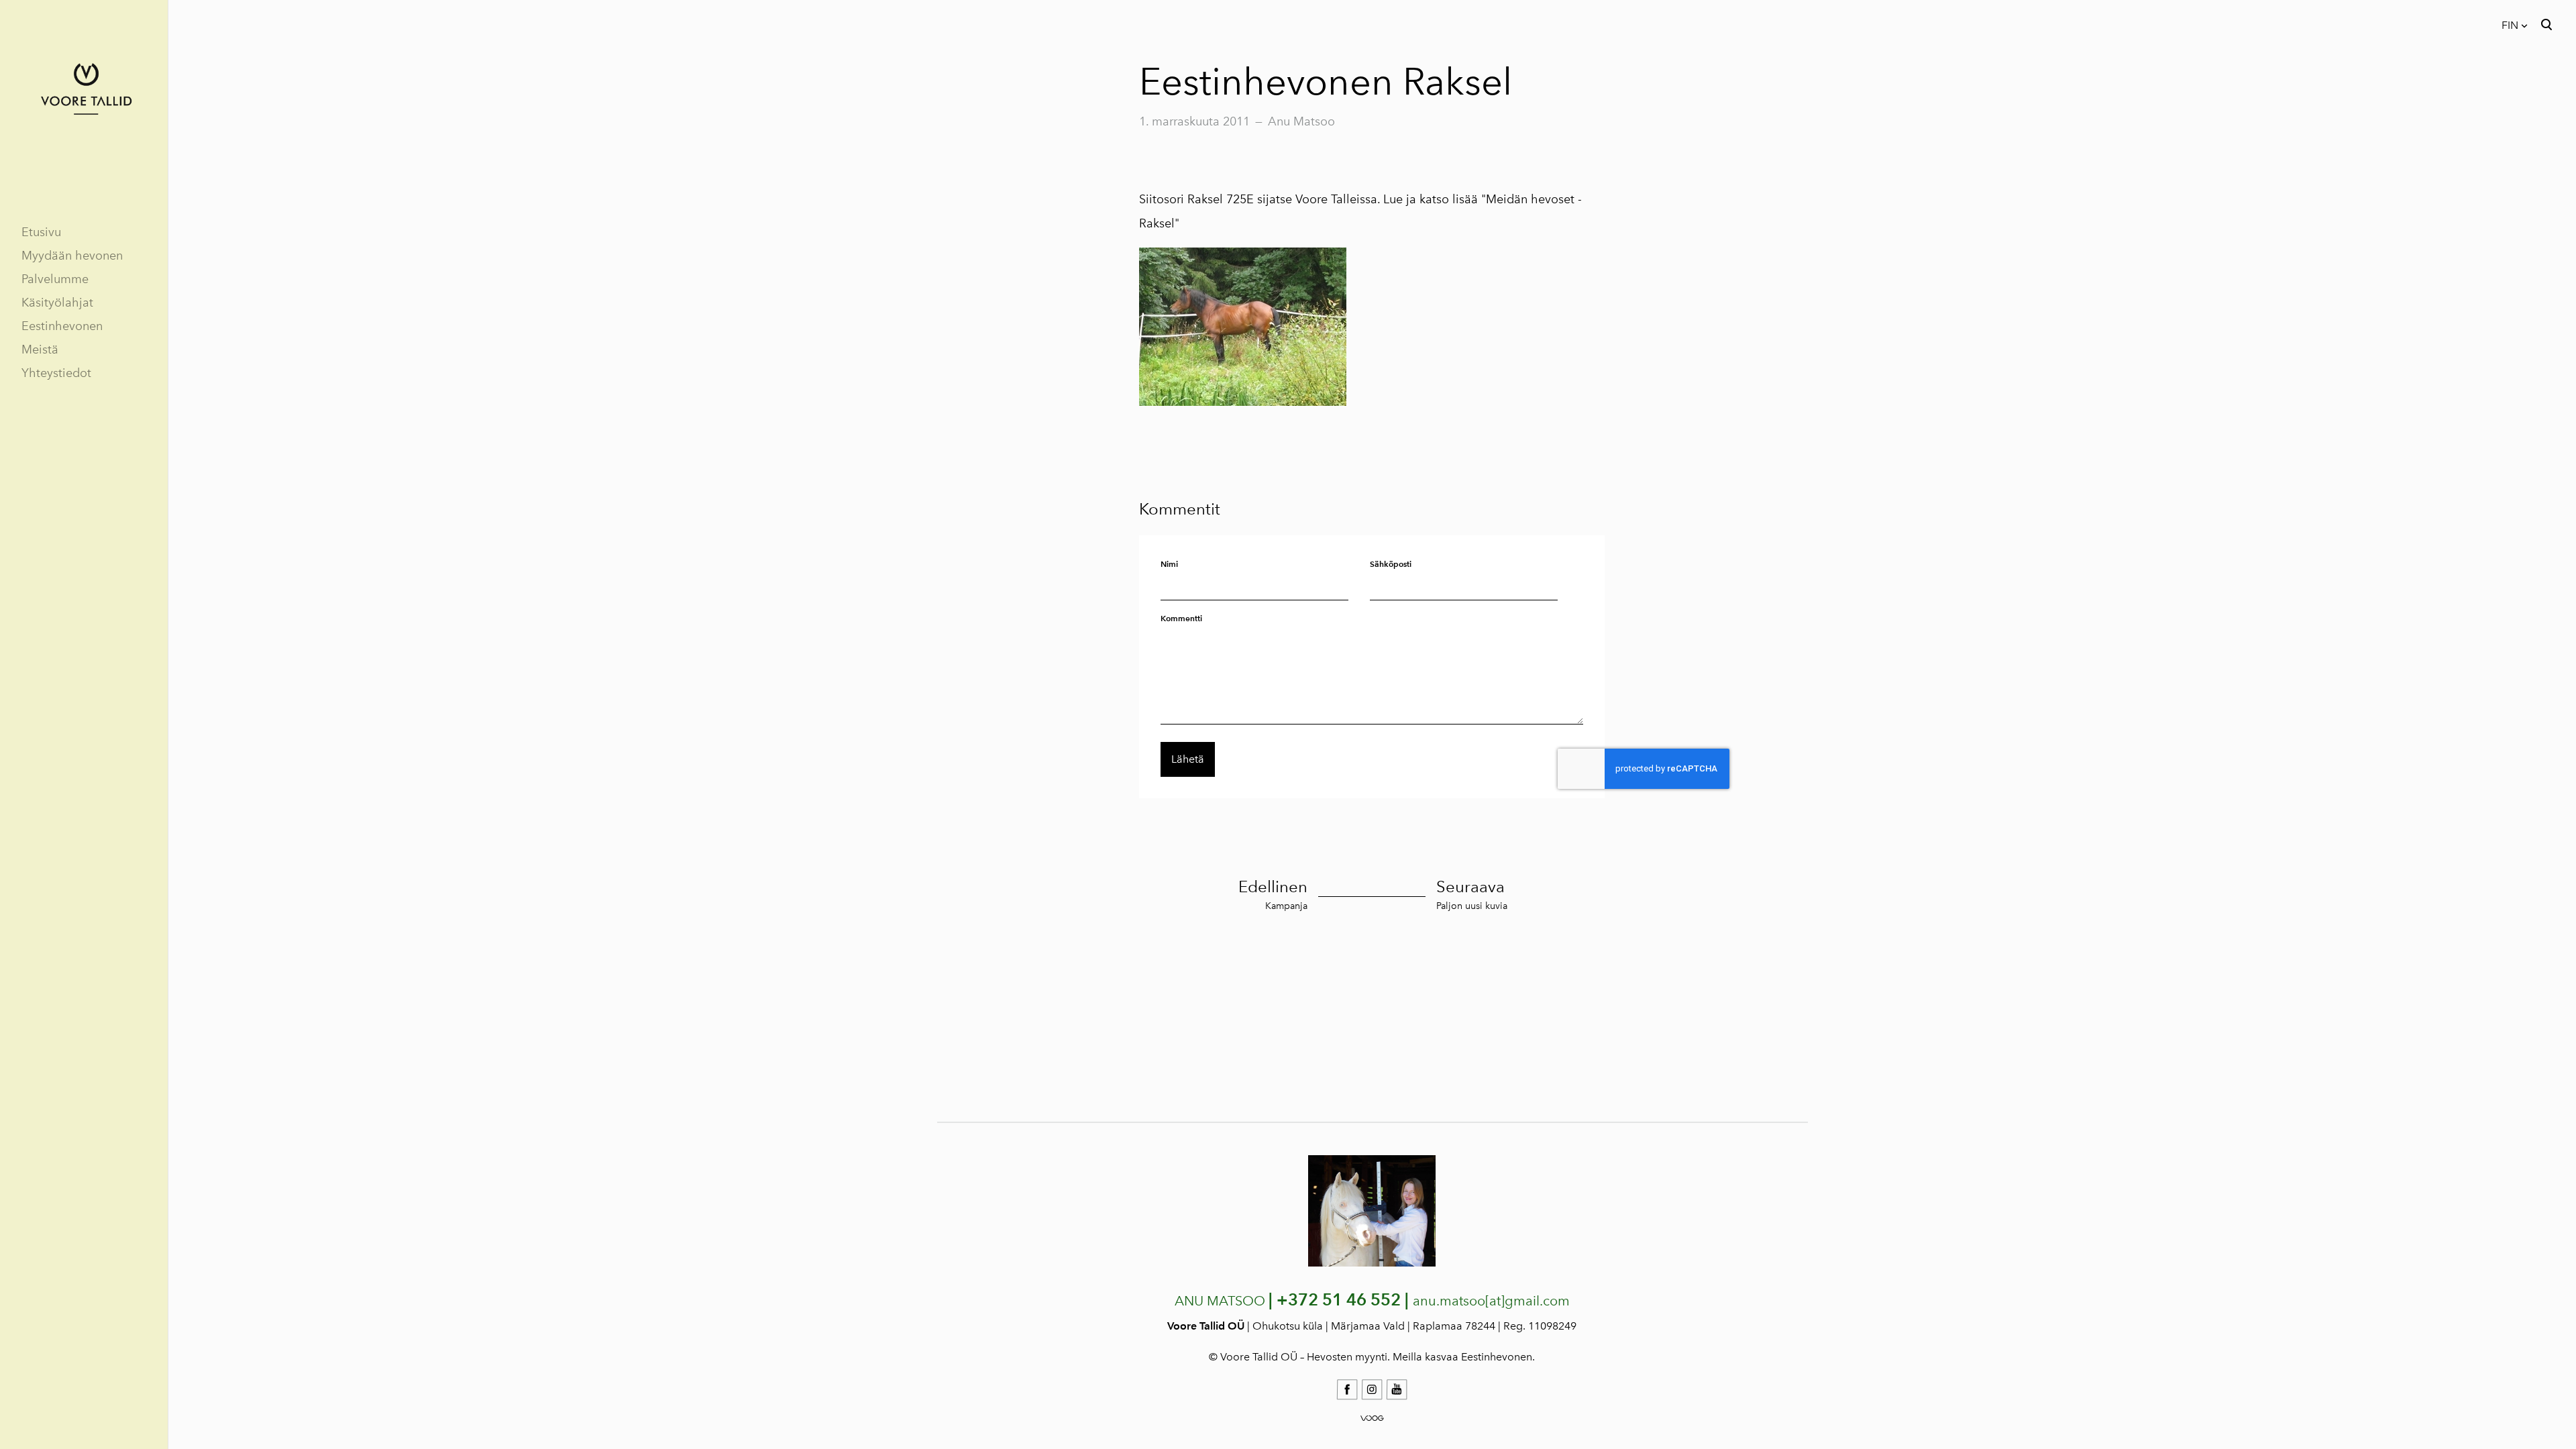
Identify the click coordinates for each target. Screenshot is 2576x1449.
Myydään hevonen (72, 256)
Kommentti (1181, 618)
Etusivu (41, 232)
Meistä (40, 350)
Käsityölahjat (57, 303)
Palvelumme (55, 279)
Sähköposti (1391, 564)
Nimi (1169, 564)
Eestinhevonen (62, 326)
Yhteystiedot (56, 373)
